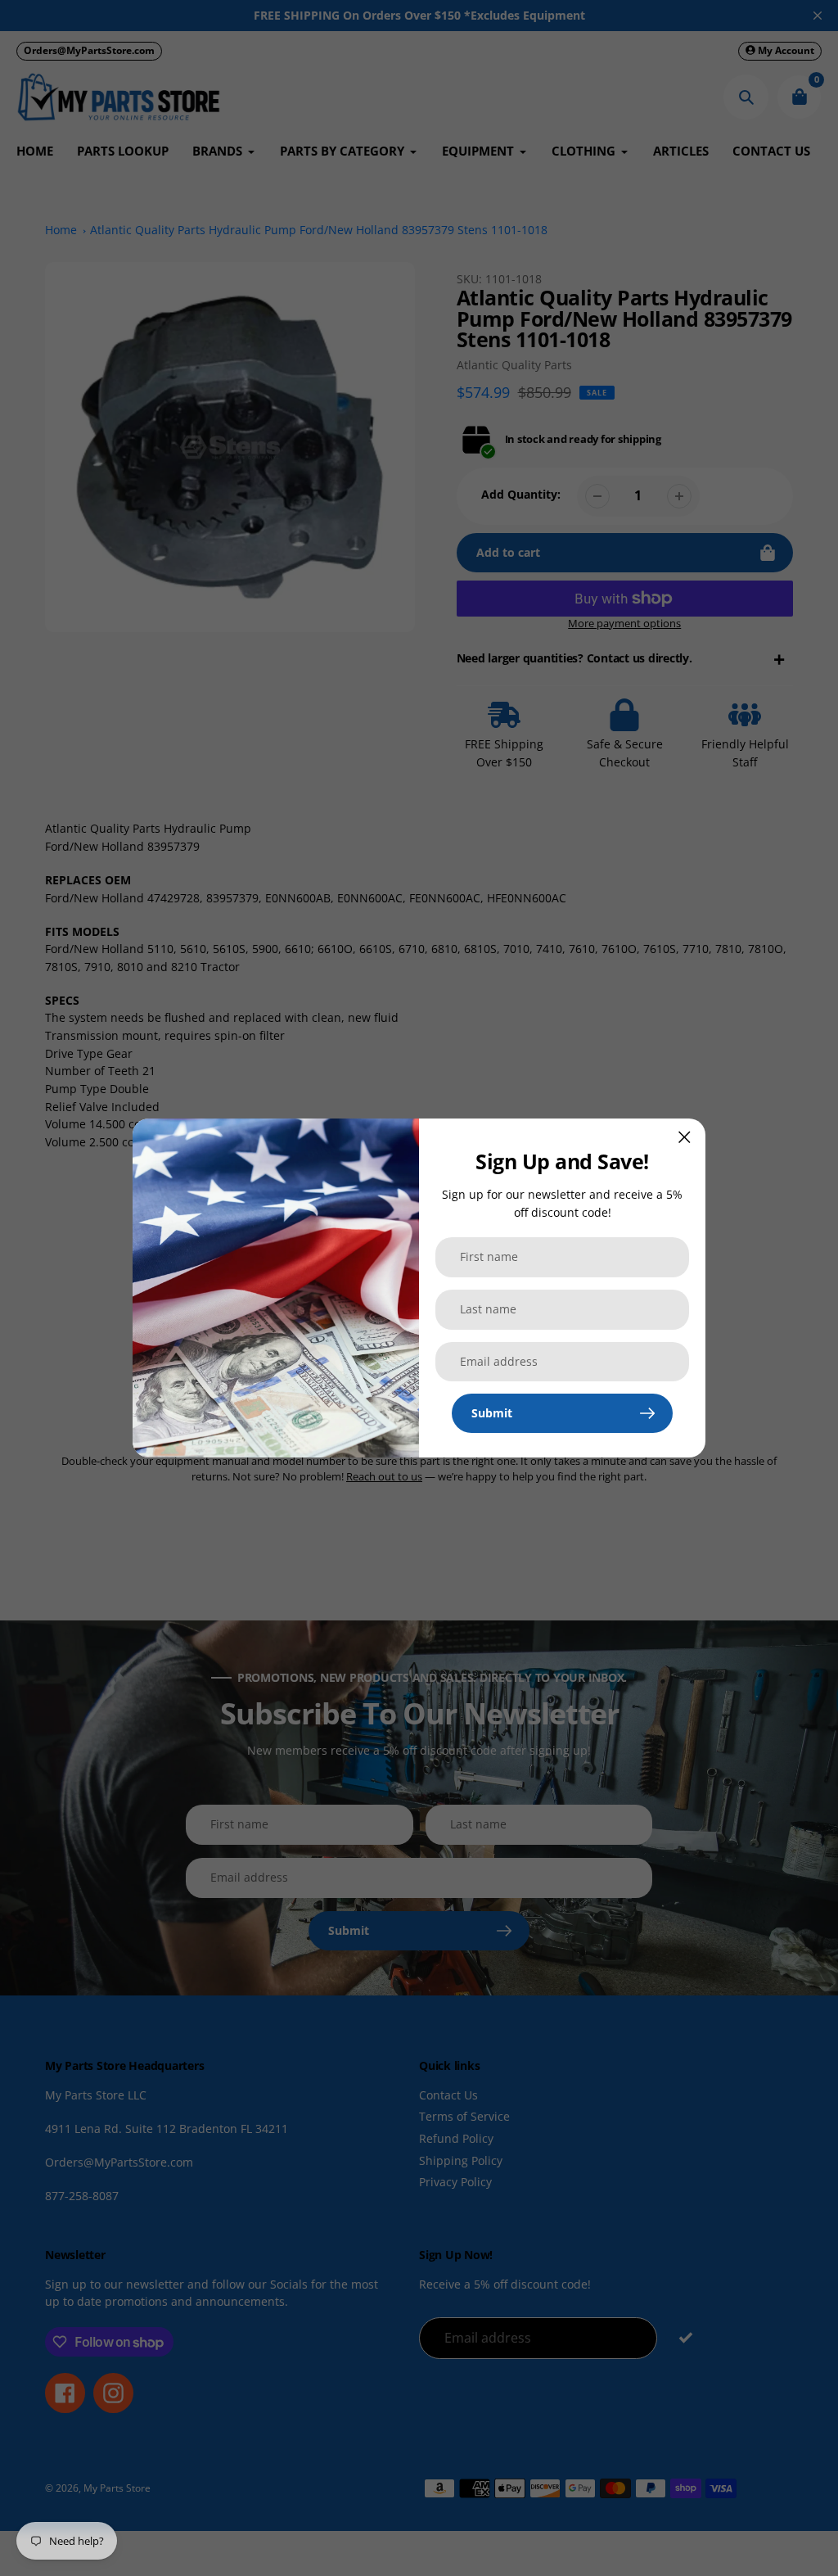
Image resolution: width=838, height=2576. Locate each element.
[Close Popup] (685, 1137)
